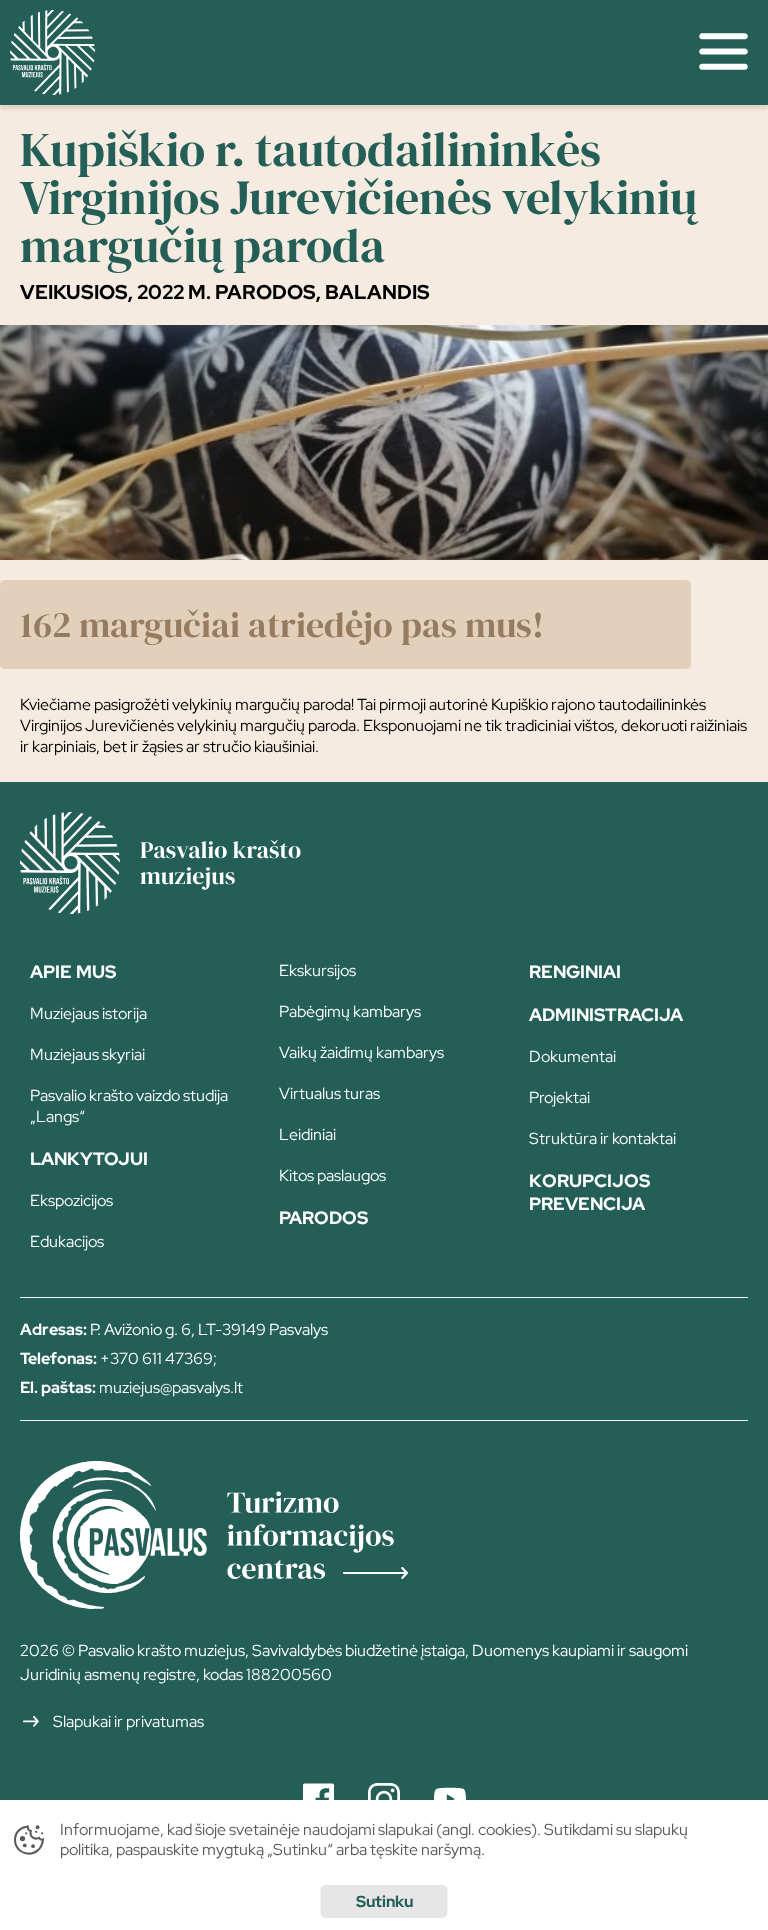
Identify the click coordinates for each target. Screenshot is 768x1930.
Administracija (606, 1014)
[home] (339, 52)
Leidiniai (307, 1134)
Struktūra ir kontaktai (602, 1138)
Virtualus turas (329, 1093)
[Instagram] (384, 1799)
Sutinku (384, 1901)
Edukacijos (67, 1241)
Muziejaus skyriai (87, 1054)
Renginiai (575, 971)
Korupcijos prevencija (589, 1192)
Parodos (323, 1217)
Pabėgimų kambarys (350, 1011)
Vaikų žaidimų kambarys (361, 1052)
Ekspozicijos (71, 1200)
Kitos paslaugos (332, 1175)
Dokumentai (572, 1056)
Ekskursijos (317, 970)
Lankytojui (89, 1158)
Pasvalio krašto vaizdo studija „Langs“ (129, 1106)
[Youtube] (450, 1799)
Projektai (559, 1097)
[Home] (190, 907)
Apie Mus (73, 971)
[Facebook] (318, 1799)
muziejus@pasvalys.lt (171, 1387)
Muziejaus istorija (88, 1013)
